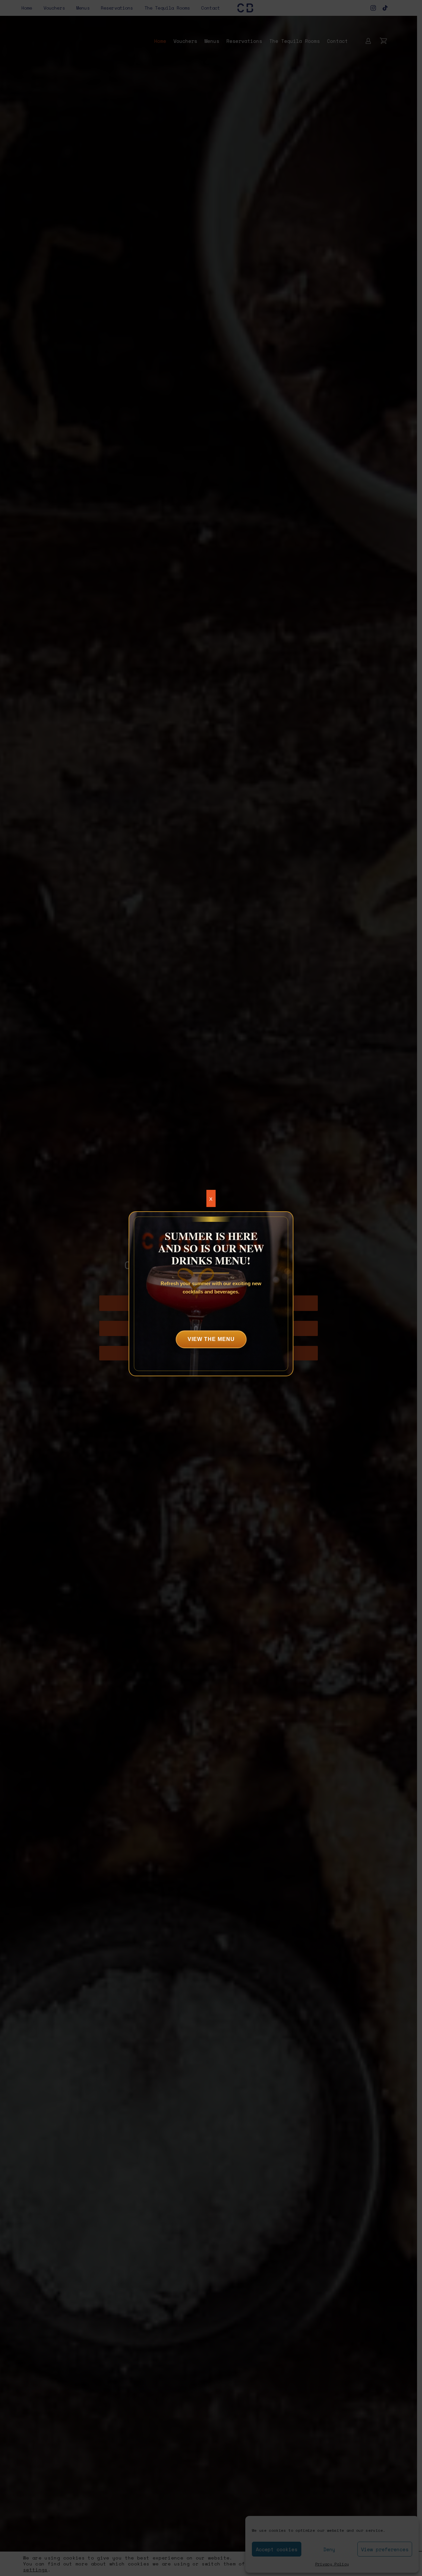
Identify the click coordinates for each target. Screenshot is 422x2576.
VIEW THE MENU (211, 1339)
